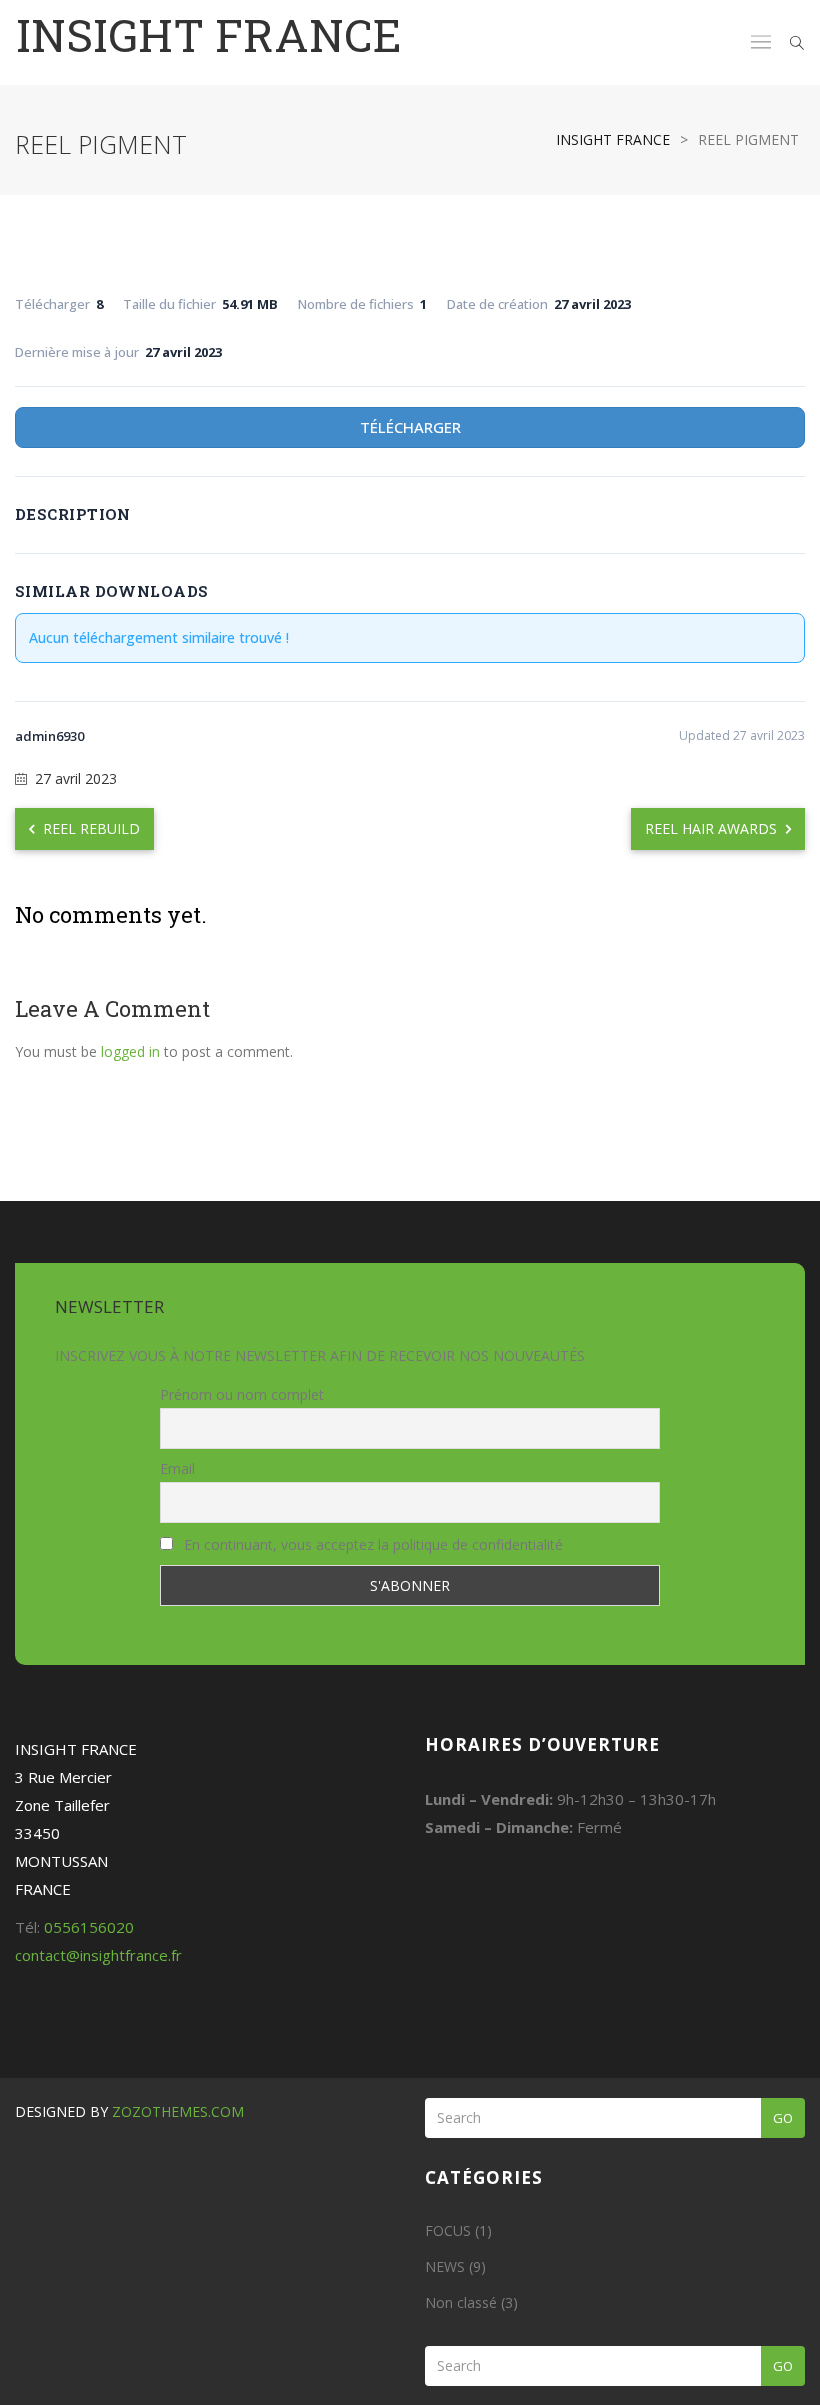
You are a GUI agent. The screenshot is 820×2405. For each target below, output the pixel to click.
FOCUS (448, 2230)
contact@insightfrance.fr (98, 1955)
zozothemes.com (178, 2111)
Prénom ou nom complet (242, 1394)
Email (177, 1468)
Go (783, 2118)
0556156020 (89, 1927)
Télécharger (410, 427)
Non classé (461, 2302)
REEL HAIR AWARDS (713, 828)
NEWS (445, 2266)
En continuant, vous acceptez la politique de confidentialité (371, 1544)
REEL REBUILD (89, 828)
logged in (130, 1051)
